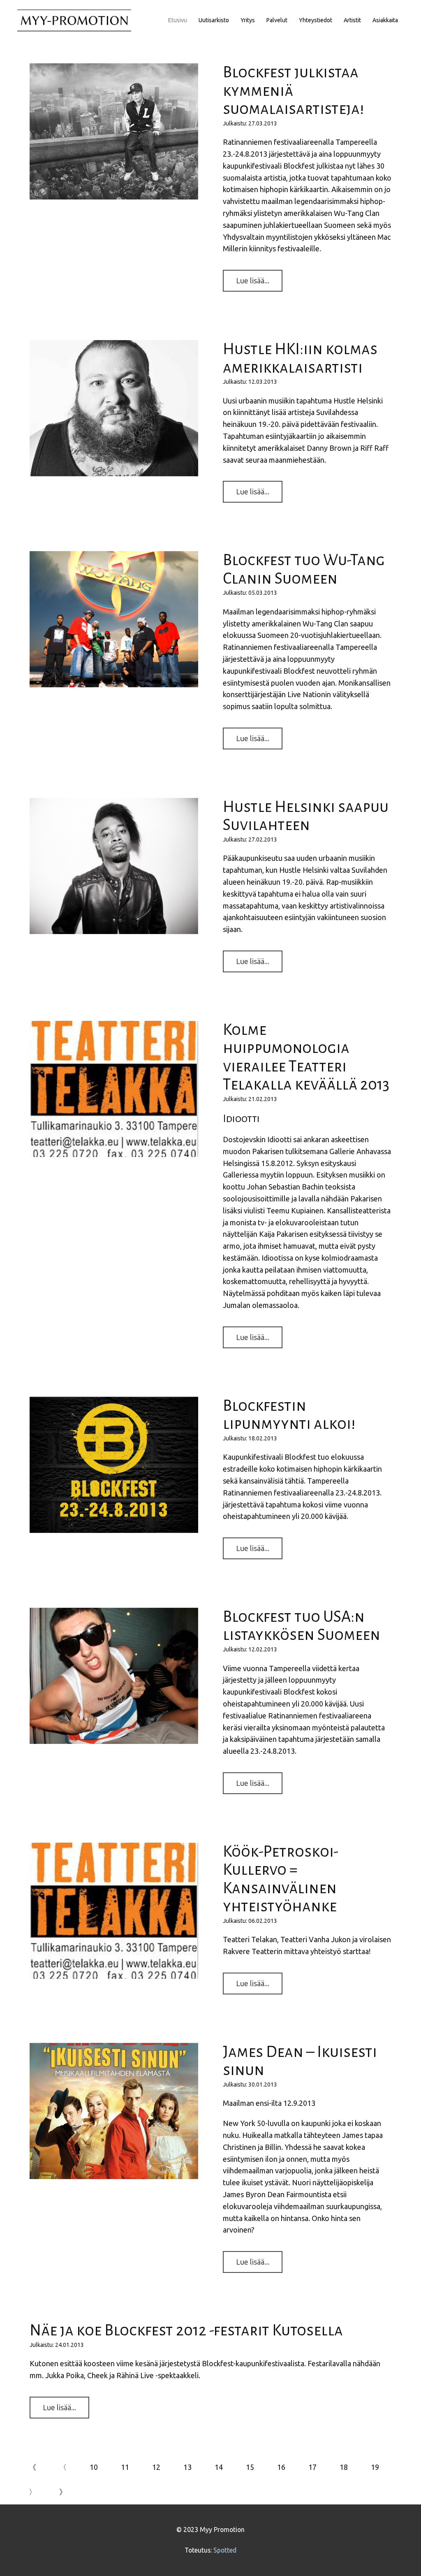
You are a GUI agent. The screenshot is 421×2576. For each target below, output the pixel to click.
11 (125, 2467)
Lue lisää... (253, 281)
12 (156, 2467)
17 (312, 2467)
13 (187, 2467)
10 (94, 2467)
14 (219, 2467)
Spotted (225, 2550)
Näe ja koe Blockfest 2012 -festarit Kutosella (186, 2330)
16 (281, 2467)
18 (344, 2467)
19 (375, 2467)
